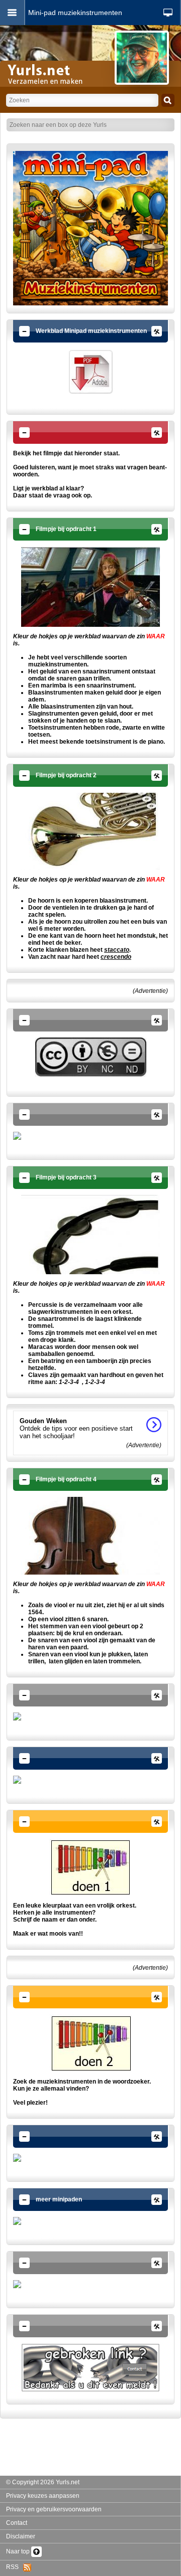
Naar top (19, 2551)
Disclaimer (21, 2536)
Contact (17, 2523)
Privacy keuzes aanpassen (43, 2496)
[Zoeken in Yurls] (168, 100)
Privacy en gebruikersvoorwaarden (54, 2509)
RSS (15, 2567)
